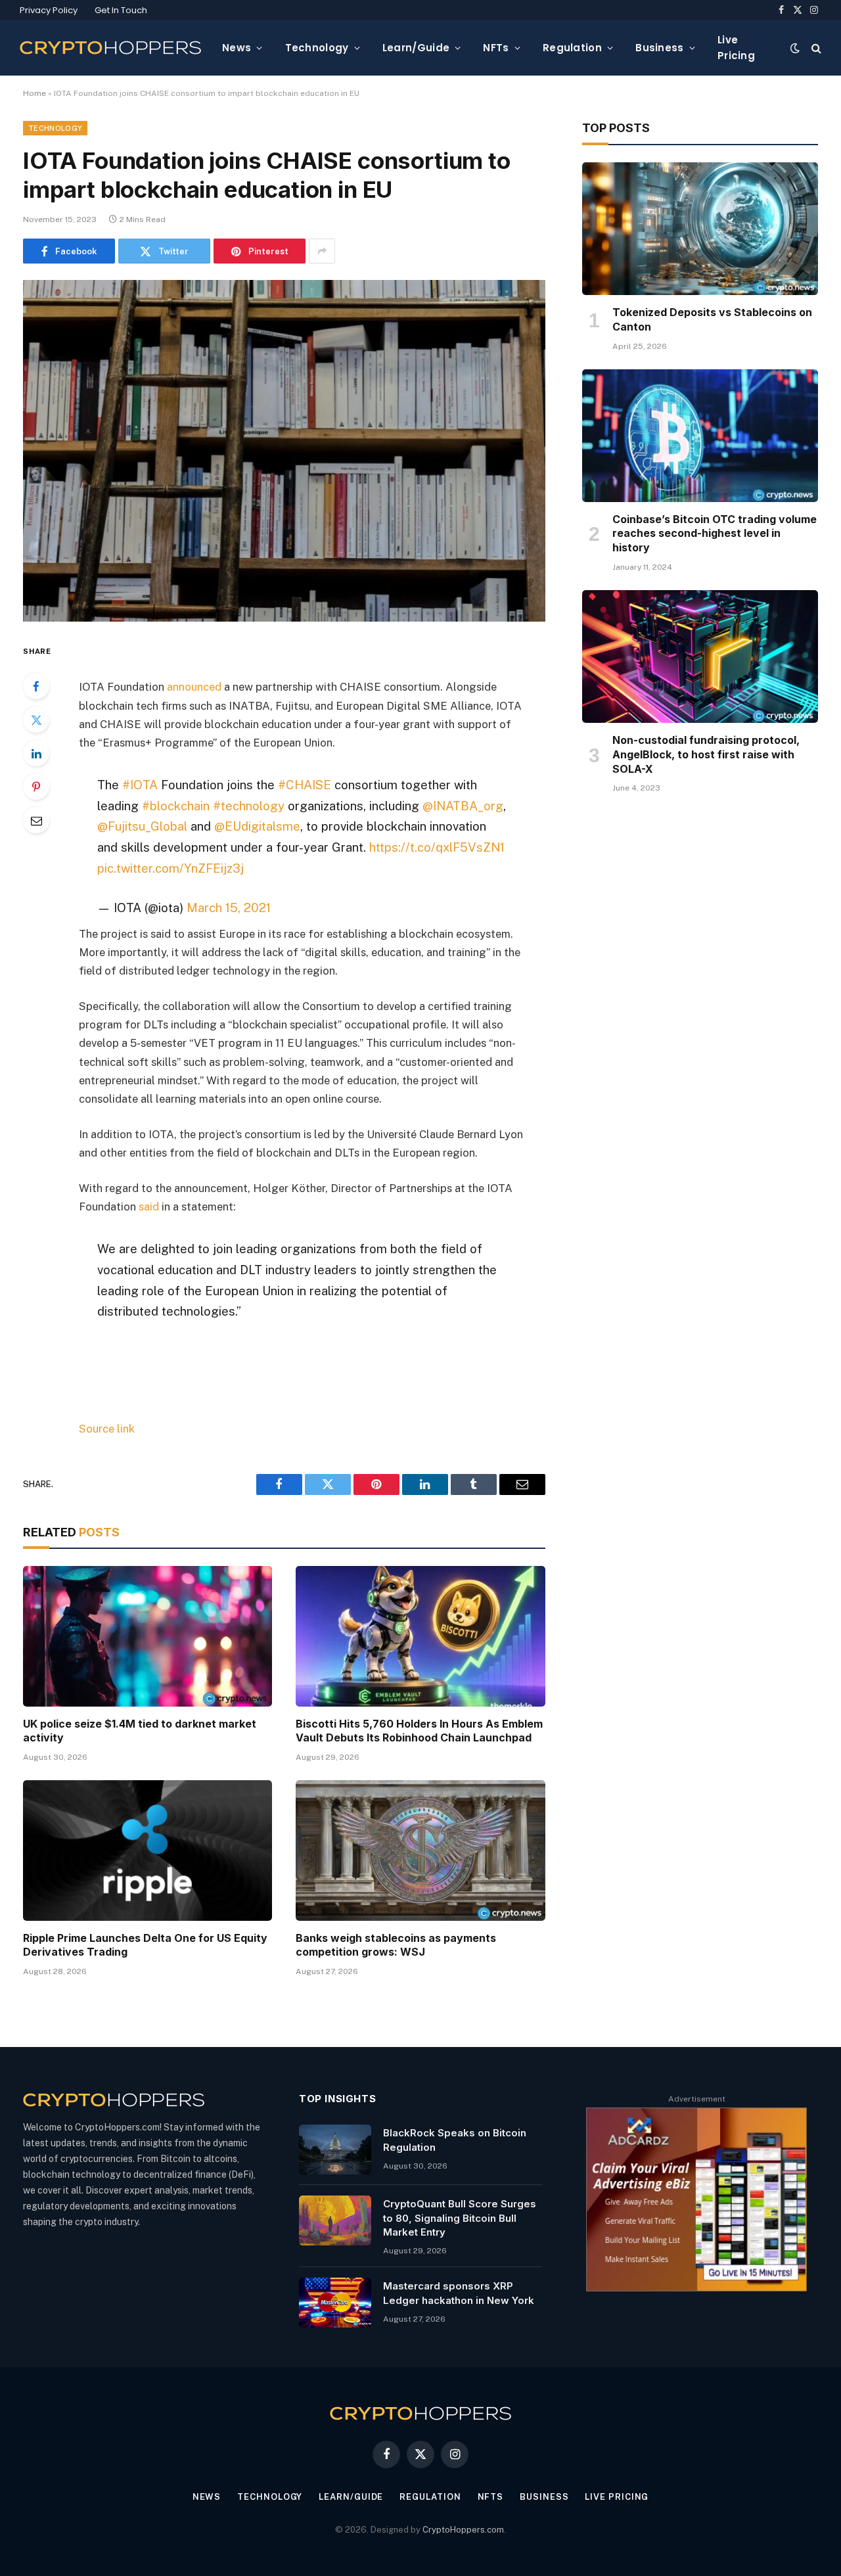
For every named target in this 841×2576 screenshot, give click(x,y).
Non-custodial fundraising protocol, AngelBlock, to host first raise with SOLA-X (706, 754)
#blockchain (176, 806)
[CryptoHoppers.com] (110, 48)
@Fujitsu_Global (142, 826)
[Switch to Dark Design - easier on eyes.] (795, 48)
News (237, 48)
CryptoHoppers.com (463, 2530)
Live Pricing (736, 48)
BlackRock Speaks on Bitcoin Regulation (455, 2140)
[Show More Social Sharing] (322, 251)
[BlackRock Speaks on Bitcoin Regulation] (335, 2150)
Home (34, 93)
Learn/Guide (416, 48)
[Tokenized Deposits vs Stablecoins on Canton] (700, 229)
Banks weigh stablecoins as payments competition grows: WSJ (396, 1945)
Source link (107, 1429)
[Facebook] (36, 686)
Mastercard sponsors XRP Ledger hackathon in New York (459, 2293)
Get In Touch (121, 10)
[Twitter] (36, 720)
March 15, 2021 (229, 908)
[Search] (815, 48)
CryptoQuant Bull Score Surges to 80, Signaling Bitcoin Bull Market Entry (460, 2218)
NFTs (496, 48)
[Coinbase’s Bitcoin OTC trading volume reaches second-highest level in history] (700, 436)
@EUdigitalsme (257, 826)
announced (194, 687)
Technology (317, 48)
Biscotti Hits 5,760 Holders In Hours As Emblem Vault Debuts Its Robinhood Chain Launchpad (419, 1731)
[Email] (36, 820)
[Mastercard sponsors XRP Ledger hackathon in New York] (335, 2303)
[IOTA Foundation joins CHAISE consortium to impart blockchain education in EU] (284, 450)
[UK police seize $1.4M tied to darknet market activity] (148, 1636)
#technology (249, 806)
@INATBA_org (463, 806)
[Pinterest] (36, 787)
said (149, 1207)
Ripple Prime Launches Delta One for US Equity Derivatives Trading (145, 1945)
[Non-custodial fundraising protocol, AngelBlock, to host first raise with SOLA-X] (700, 656)
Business (659, 48)
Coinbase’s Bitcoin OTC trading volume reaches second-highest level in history (715, 534)
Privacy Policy (49, 10)
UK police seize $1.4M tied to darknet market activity (140, 1731)
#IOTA (140, 785)
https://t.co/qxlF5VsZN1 (437, 847)
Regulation (572, 48)
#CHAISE (305, 785)
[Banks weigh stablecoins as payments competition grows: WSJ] (420, 1850)
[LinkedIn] (36, 753)
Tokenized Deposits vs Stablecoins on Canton (712, 319)
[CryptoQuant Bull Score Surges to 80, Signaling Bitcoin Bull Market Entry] (335, 2220)
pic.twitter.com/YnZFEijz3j (170, 868)
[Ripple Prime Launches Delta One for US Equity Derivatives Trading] (148, 1850)
